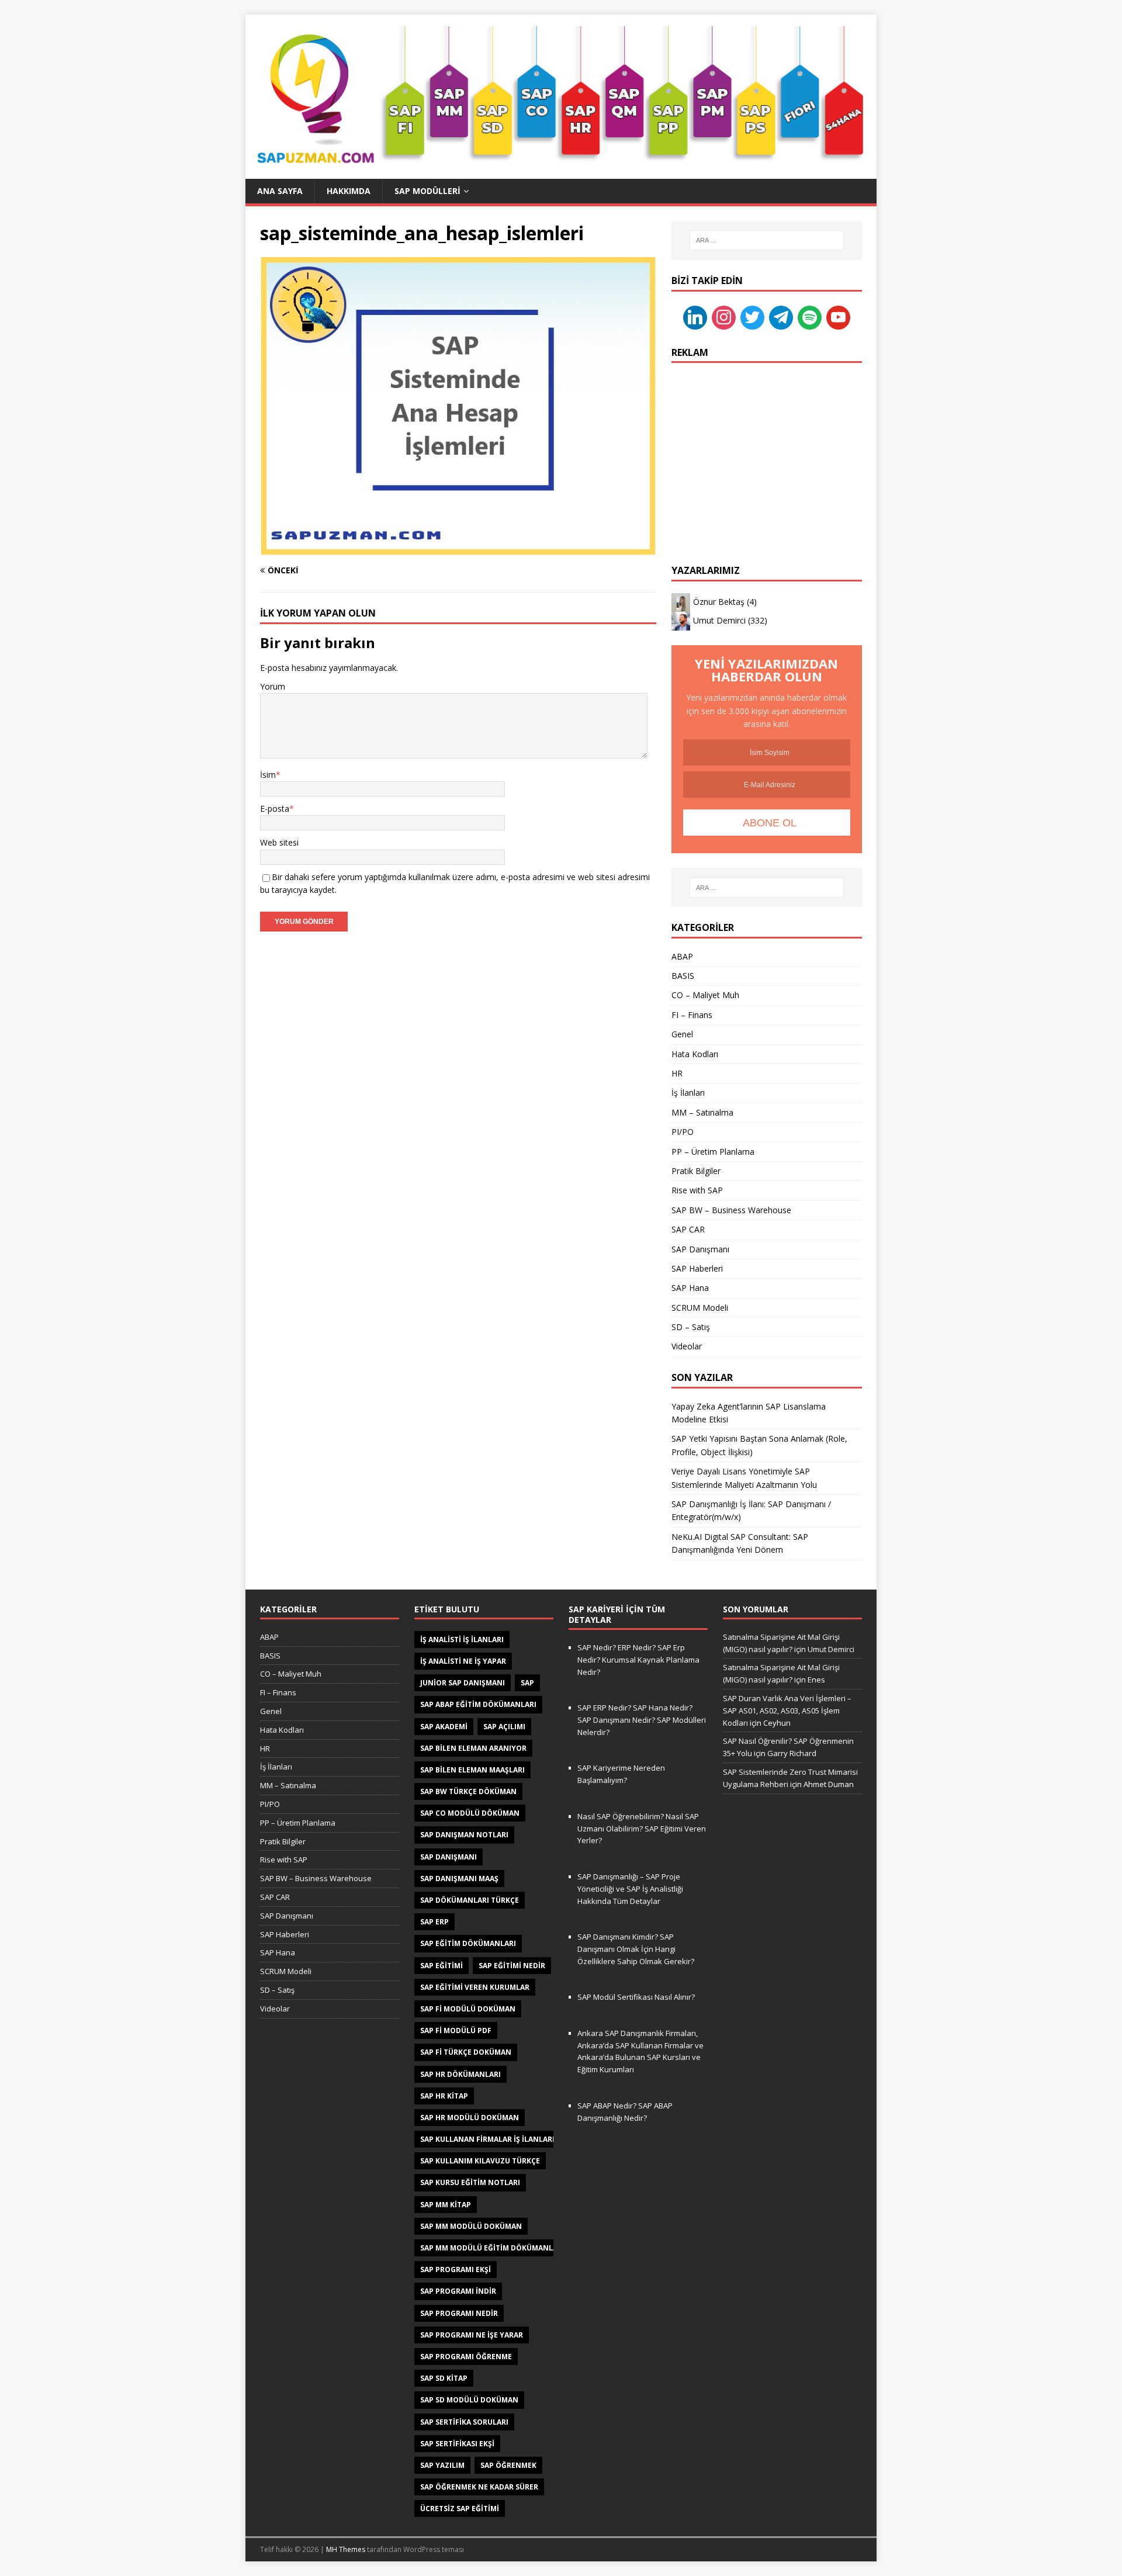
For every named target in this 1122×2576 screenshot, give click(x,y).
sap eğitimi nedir (512, 1966)
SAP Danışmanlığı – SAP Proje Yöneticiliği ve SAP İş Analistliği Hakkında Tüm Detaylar (630, 1889)
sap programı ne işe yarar (472, 2335)
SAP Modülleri (427, 191)
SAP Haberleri (697, 1268)
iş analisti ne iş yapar (463, 1661)
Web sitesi (279, 842)
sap (527, 1683)
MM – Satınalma (702, 1112)
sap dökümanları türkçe (470, 1900)
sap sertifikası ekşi (457, 2444)
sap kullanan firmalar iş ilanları (487, 2139)
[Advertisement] (767, 448)
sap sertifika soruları (464, 2422)
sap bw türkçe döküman (468, 1791)
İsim (268, 775)
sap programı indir (458, 2291)
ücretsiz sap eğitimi (460, 2509)
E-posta (275, 809)
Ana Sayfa (280, 191)
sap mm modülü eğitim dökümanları (492, 2248)
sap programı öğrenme (466, 2357)
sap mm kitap (446, 2205)
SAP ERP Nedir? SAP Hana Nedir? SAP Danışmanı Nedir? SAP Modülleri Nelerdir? (642, 1720)
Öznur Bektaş (719, 602)
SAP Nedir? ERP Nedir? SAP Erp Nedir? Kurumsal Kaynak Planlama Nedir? (638, 1660)
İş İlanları (688, 1093)
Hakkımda (349, 191)
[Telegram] (781, 316)
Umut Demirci (719, 620)
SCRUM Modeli (700, 1308)
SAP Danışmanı (700, 1249)
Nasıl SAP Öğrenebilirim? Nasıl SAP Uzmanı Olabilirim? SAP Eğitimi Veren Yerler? (642, 1829)
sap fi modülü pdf (456, 2030)
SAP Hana (690, 1288)
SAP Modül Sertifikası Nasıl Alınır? (636, 1997)
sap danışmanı (449, 1857)
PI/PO (683, 1132)
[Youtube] (838, 316)
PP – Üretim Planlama (713, 1152)
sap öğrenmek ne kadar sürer (479, 2487)
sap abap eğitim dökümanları (478, 1704)
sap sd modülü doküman (469, 2400)
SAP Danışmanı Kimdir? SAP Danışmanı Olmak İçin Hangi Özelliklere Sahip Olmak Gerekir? (636, 1949)
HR (677, 1073)
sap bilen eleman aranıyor (473, 1748)
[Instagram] (724, 316)
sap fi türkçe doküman (466, 2052)
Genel (682, 1034)
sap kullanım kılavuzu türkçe (480, 2161)
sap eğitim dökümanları (468, 1943)
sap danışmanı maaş (459, 1879)
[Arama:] (767, 240)
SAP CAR (688, 1229)
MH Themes (346, 2549)
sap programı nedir (459, 2313)
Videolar (687, 1346)
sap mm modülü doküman (471, 2226)
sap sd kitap (444, 2378)
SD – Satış (691, 1327)
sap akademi (444, 1727)
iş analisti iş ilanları (462, 1640)
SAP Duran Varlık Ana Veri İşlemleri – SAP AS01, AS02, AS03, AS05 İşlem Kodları (787, 1711)
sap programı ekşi (456, 2269)
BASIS (683, 976)
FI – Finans (692, 1015)
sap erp (434, 1922)
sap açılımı (504, 1727)
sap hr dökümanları (460, 2074)
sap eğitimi (441, 1966)
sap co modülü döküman (470, 1813)
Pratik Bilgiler (696, 1171)
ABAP (682, 956)
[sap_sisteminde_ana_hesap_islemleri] (458, 547)
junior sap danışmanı (463, 1683)
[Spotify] (810, 316)
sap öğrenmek (508, 2465)
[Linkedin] (695, 316)
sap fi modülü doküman (468, 2009)
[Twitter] (752, 316)
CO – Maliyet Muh (705, 995)
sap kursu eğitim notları (470, 2182)
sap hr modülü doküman (470, 2118)
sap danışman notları (464, 1835)
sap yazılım (442, 2465)
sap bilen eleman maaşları (472, 1770)
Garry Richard (792, 1753)
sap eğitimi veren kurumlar (475, 1987)
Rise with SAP (697, 1190)
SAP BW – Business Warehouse (731, 1210)
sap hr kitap (444, 2096)
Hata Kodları (695, 1054)
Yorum (273, 686)
